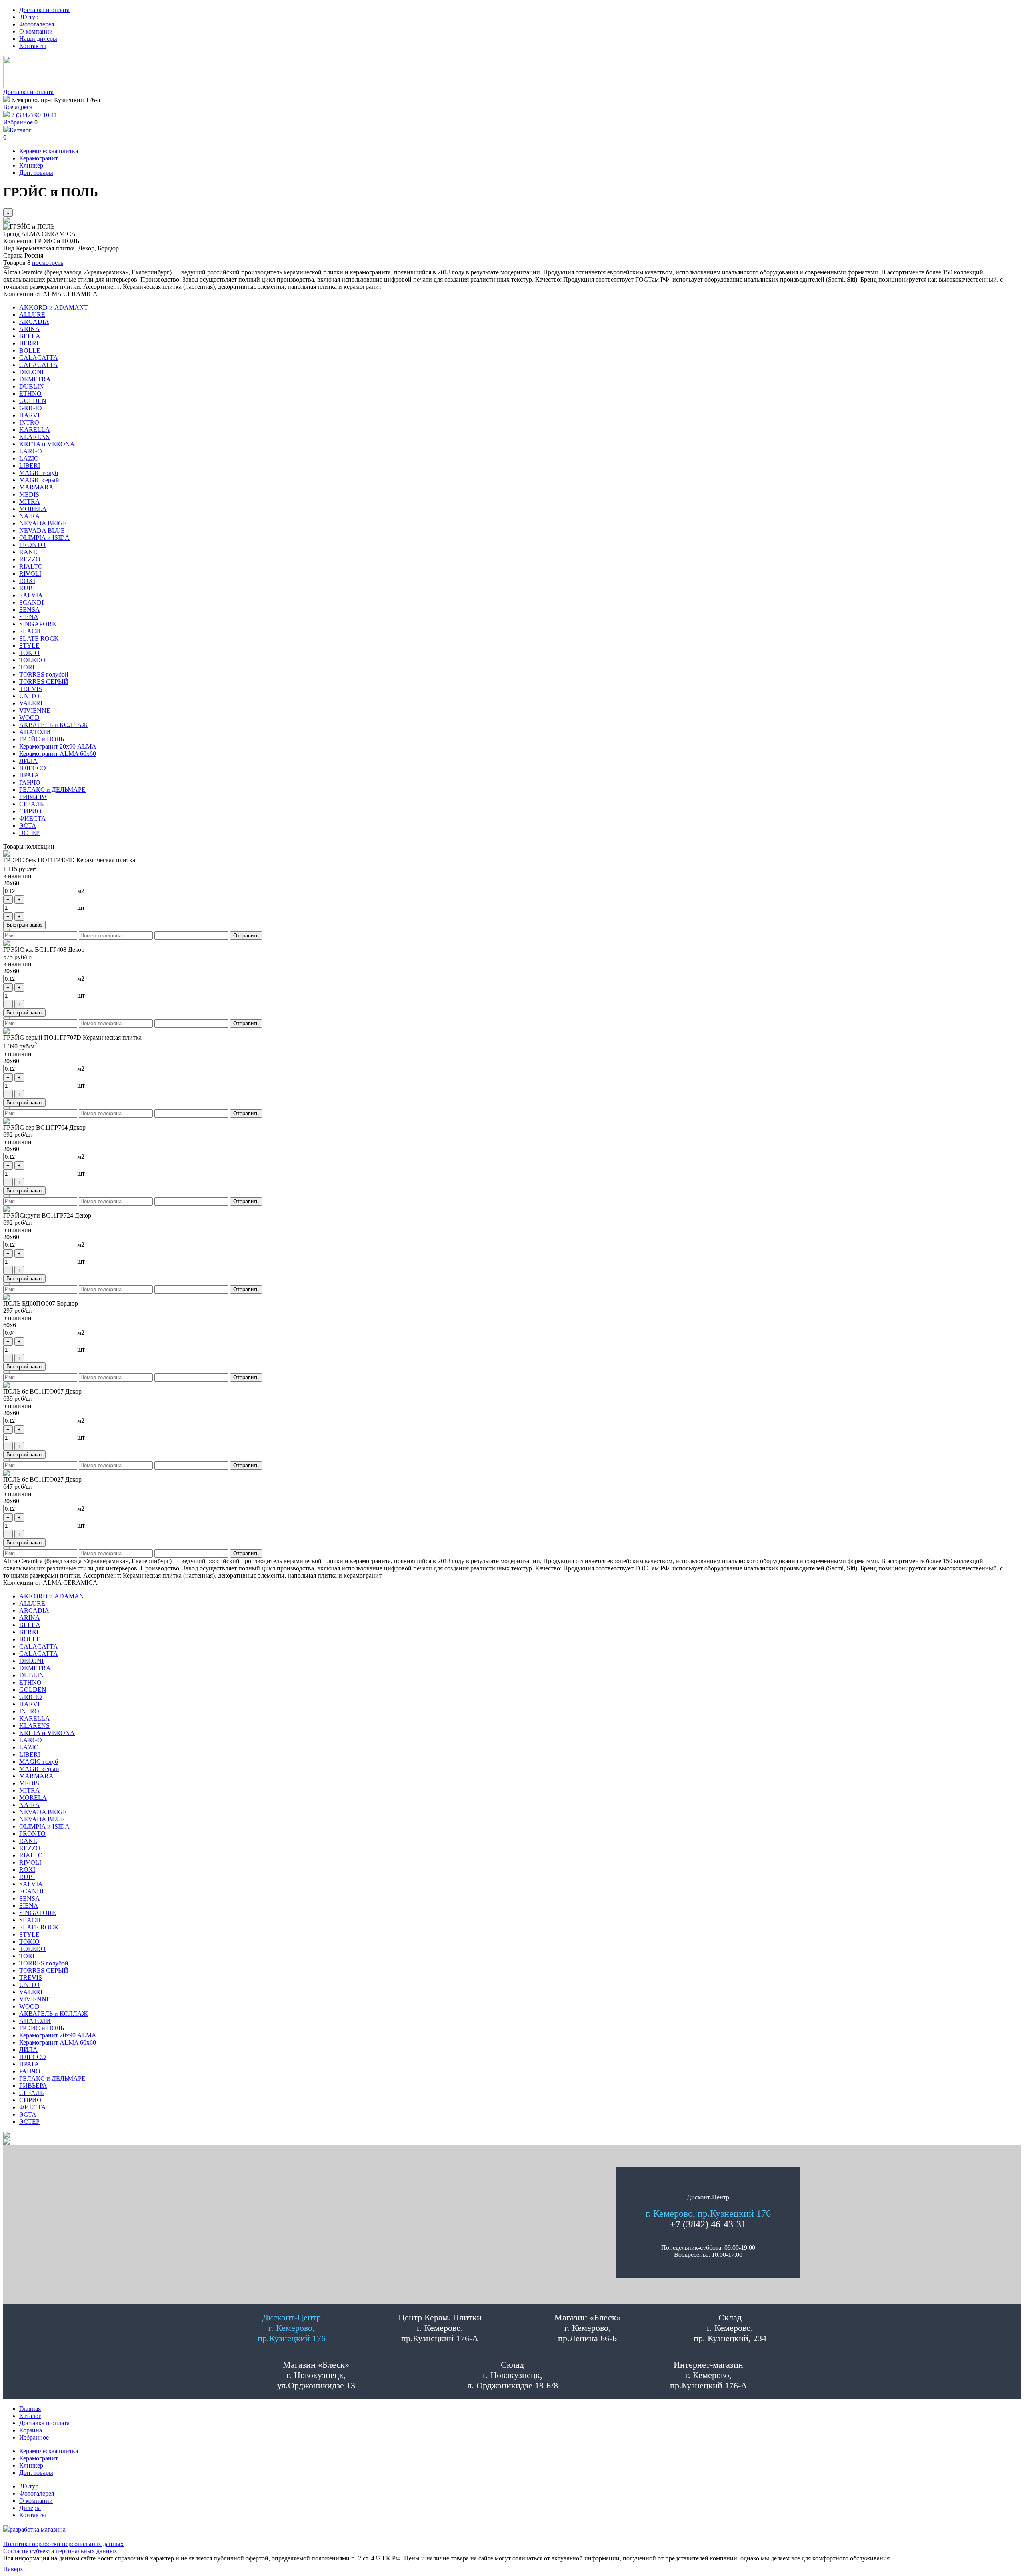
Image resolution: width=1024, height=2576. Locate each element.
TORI (27, 667)
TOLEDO (32, 660)
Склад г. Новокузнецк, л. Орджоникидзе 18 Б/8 (513, 2375)
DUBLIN (32, 386)
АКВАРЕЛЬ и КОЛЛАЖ (53, 725)
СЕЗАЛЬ (31, 804)
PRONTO (32, 545)
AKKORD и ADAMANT (54, 307)
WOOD (29, 718)
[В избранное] (6, 268)
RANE (28, 552)
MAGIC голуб (39, 473)
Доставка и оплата (28, 92)
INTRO (29, 422)
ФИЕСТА (33, 818)
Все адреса (18, 107)
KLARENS (34, 437)
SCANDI (31, 602)
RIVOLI (30, 574)
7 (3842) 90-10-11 (34, 115)
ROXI (27, 581)
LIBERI (30, 466)
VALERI (31, 703)
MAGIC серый (39, 480)
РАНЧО (30, 782)
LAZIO (29, 458)
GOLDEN (33, 401)
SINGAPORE (38, 624)
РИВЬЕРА (33, 797)
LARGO (31, 451)
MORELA (33, 509)
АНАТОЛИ (35, 732)
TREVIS (31, 689)
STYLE (29, 646)
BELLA (30, 336)
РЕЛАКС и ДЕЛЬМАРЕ (52, 790)
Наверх (13, 2569)
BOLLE (30, 350)
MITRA (30, 502)
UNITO (29, 696)
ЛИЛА (28, 761)
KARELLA (35, 430)
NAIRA (30, 516)
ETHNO (30, 394)
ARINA (30, 329)
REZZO (30, 559)
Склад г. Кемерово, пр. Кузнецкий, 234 (730, 2328)
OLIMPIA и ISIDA (44, 538)
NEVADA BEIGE (43, 523)
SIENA (29, 617)
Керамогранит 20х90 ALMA (58, 746)
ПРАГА (29, 775)
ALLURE (32, 315)
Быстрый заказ (24, 925)
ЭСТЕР (29, 833)
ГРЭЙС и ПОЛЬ (42, 739)
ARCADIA (34, 322)
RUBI (27, 588)
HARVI (29, 415)
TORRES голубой (44, 674)
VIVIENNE (35, 710)
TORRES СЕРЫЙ (44, 682)
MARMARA (36, 487)
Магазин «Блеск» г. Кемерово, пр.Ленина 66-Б (588, 2328)
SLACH (30, 631)
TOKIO (29, 653)
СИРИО (30, 811)
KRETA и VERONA (47, 444)
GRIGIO (31, 408)
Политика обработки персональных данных (63, 2544)
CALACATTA (39, 358)
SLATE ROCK (39, 638)
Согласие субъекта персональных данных (60, 2551)
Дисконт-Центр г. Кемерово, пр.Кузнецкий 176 (292, 2328)
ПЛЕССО (33, 768)
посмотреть (48, 263)
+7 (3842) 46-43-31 (708, 2224)
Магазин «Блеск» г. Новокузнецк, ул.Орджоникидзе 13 (316, 2375)
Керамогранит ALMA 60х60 (58, 754)
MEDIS (29, 494)
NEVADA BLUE (42, 530)
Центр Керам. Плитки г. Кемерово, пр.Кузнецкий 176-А (440, 2328)
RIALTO (31, 566)
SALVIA (31, 595)
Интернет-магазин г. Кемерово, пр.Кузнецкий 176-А (709, 2375)
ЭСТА (28, 826)
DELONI (31, 372)
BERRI (29, 343)
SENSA (30, 610)
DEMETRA (35, 379)
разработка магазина (38, 2529)
